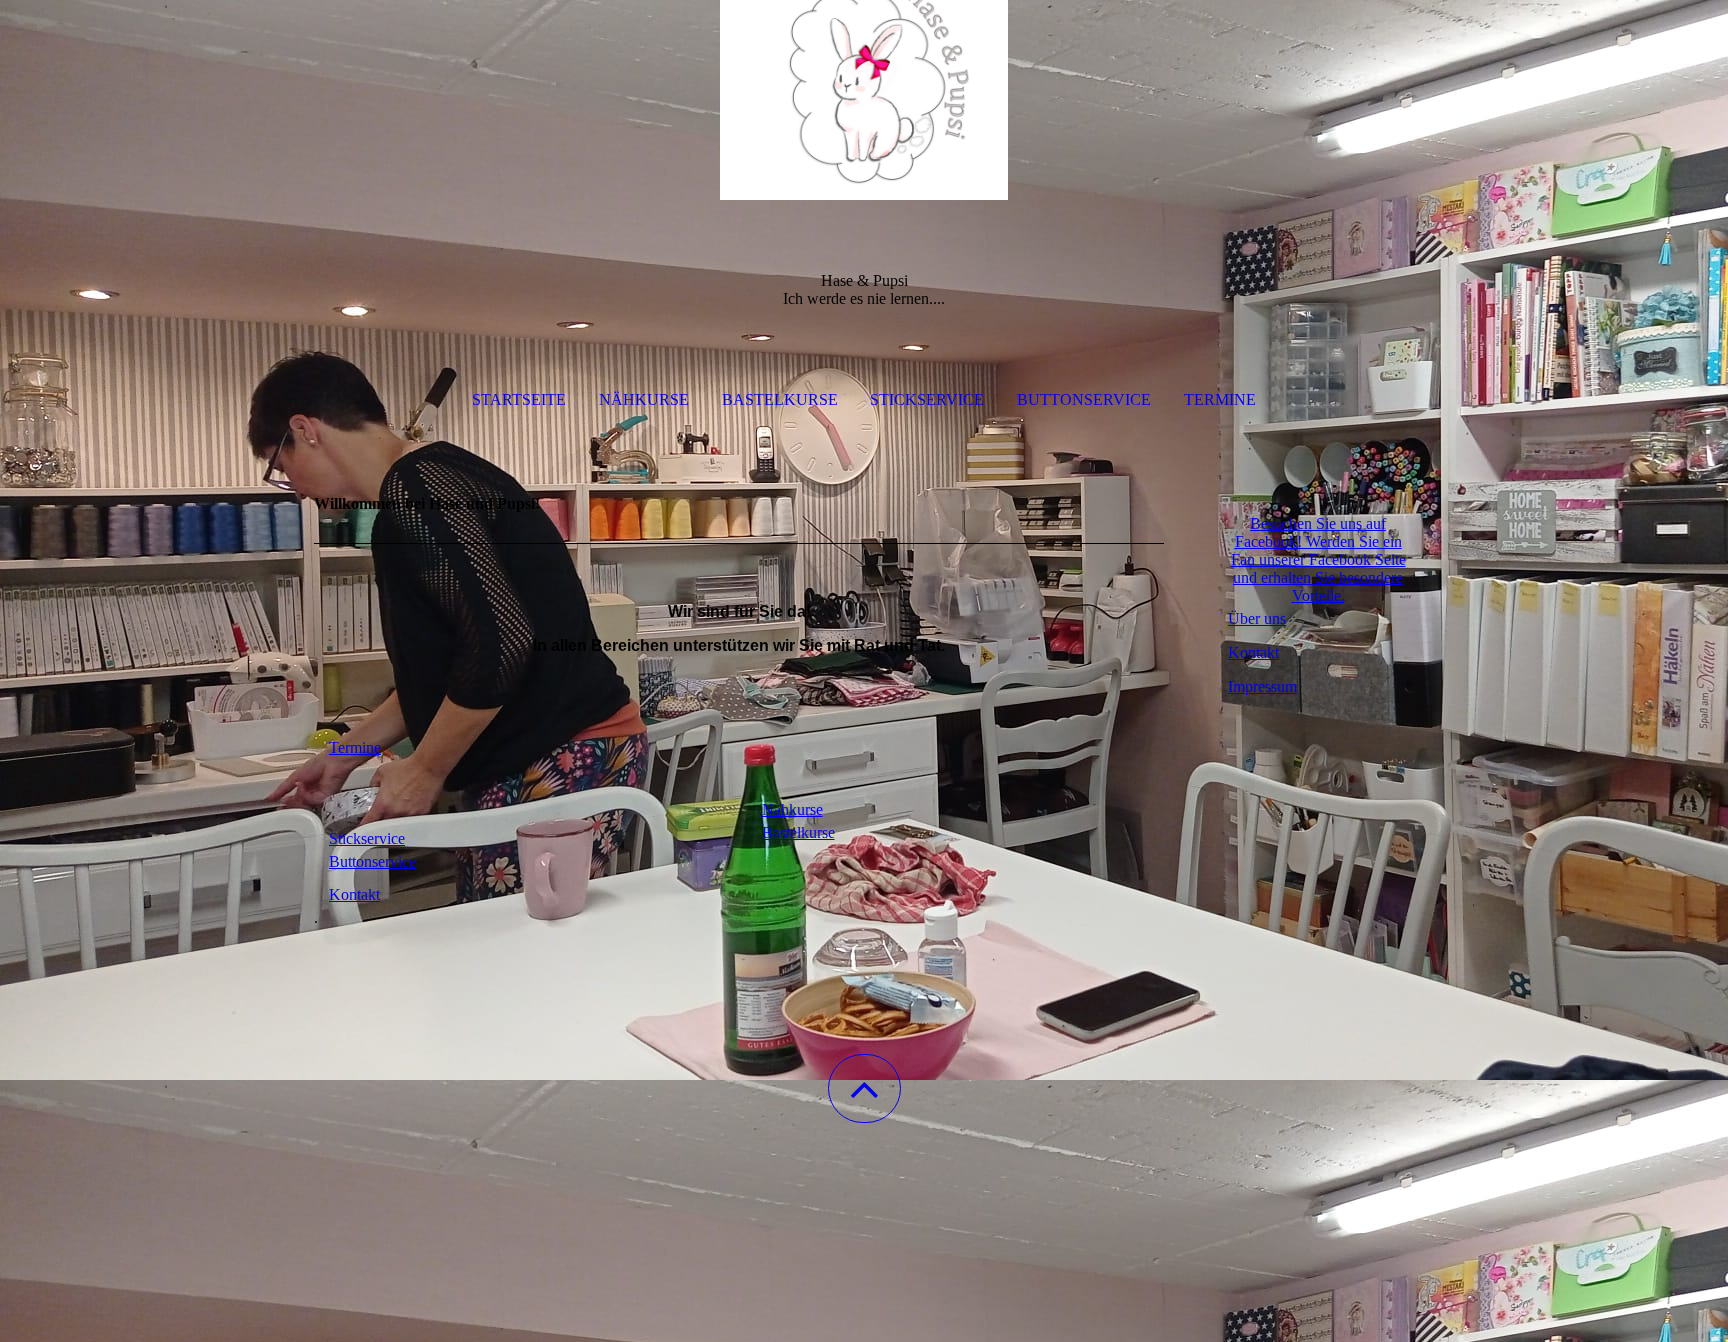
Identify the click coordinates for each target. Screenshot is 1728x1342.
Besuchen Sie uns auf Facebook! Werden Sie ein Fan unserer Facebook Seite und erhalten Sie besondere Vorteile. (1318, 559)
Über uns (1257, 618)
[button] (864, 1088)
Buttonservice (1084, 399)
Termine (1220, 399)
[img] (864, 100)
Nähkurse (644, 399)
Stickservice (927, 399)
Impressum (1262, 686)
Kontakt (1253, 652)
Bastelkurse (780, 399)
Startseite (519, 399)
